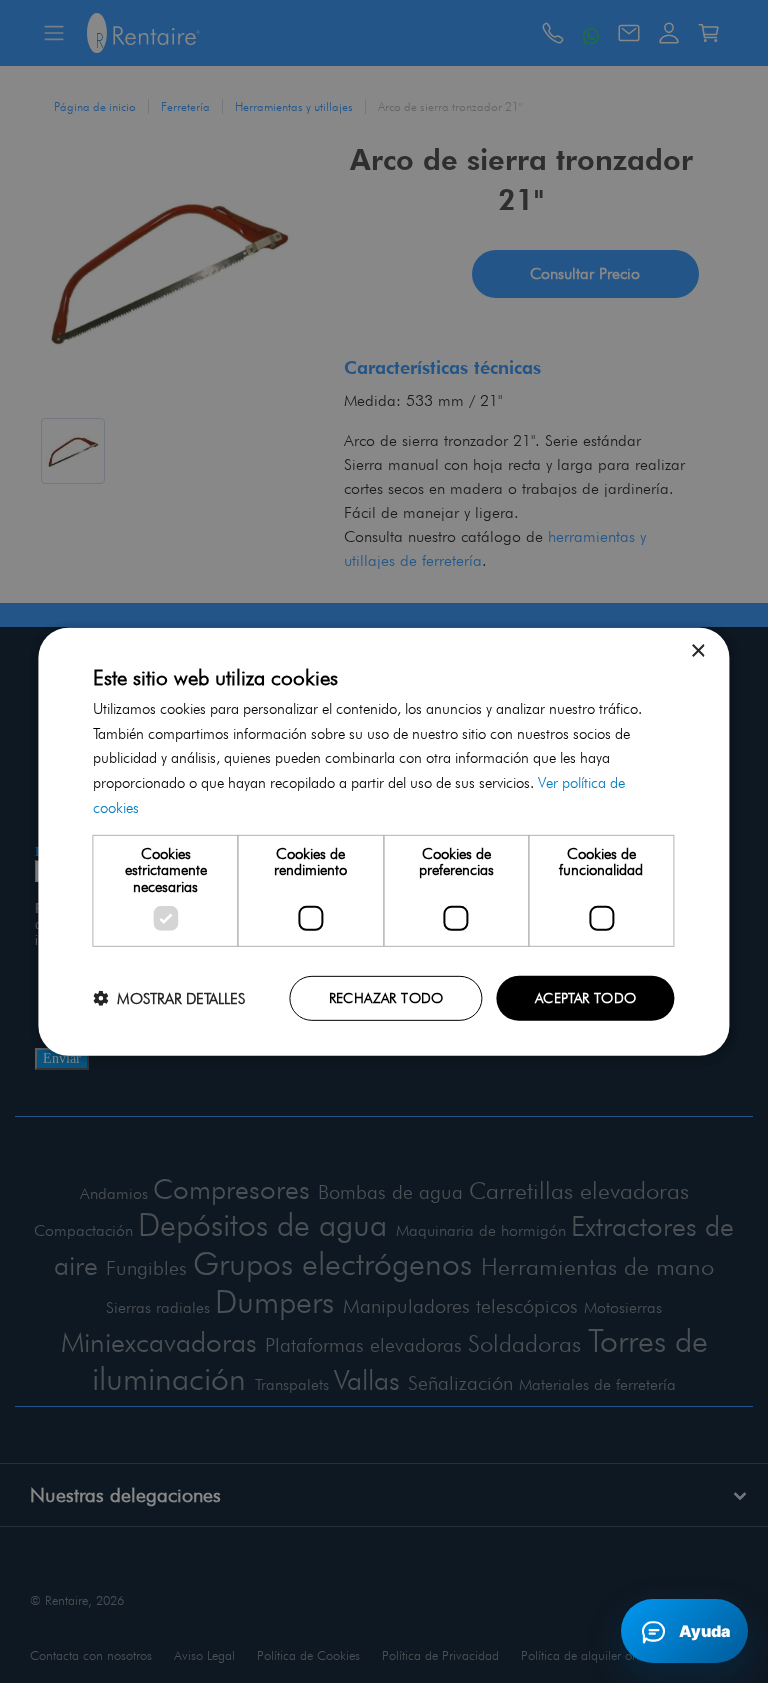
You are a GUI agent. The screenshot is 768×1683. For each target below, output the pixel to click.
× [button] (697, 650)
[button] (169, 998)
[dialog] (384, 841)
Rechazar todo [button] (386, 998)
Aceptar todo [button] (586, 998)
